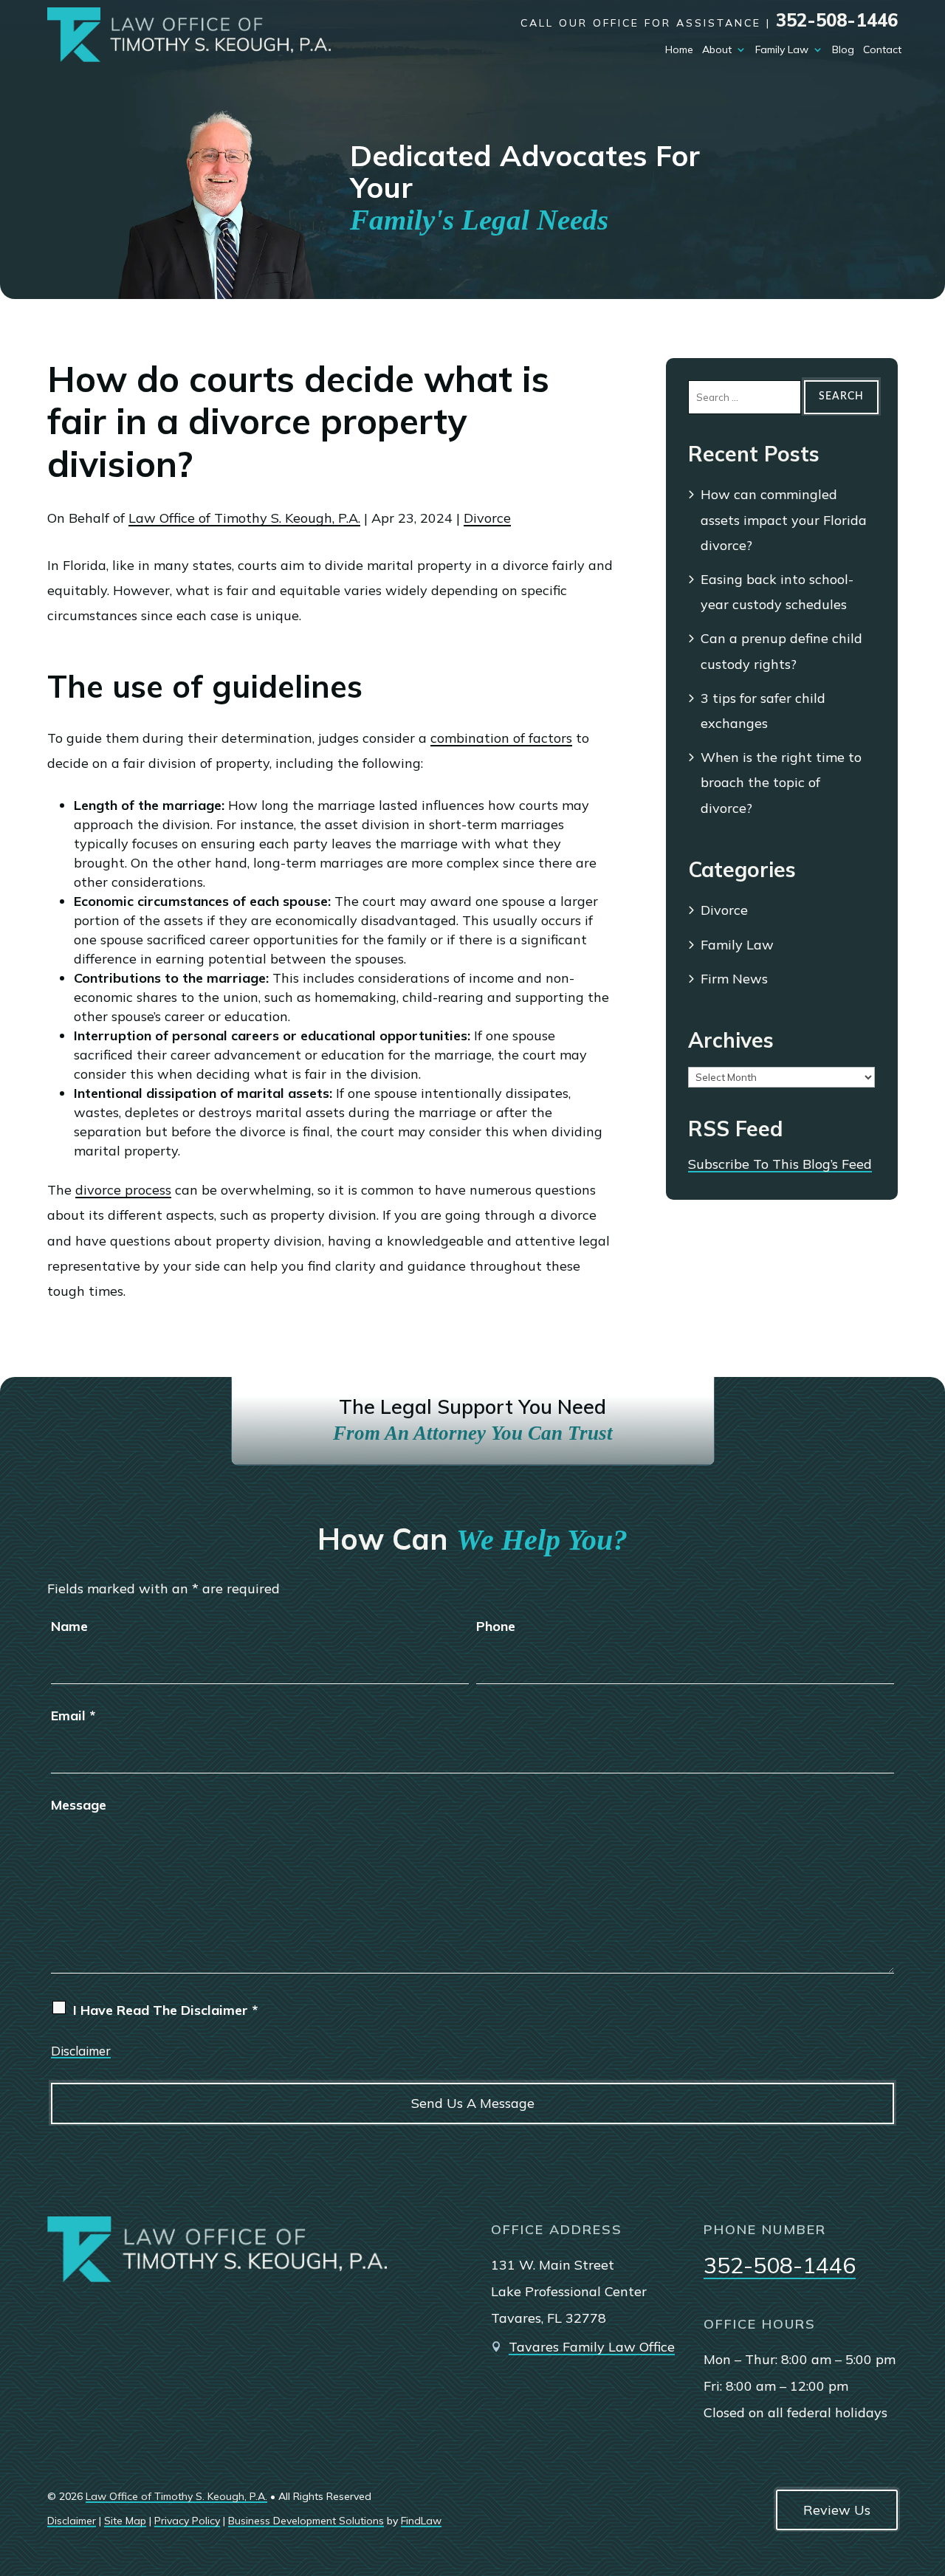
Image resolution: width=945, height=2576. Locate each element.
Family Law (782, 49)
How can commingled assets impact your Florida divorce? (784, 519)
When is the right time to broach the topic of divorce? (781, 782)
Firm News (734, 979)
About (717, 49)
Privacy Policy (187, 2521)
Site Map (125, 2521)
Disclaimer (81, 2051)
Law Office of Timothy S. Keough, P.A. (244, 518)
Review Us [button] (837, 2510)
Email (73, 1715)
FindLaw (421, 2521)
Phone (496, 1626)
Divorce (487, 518)
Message (79, 1805)
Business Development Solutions (306, 2521)
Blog (843, 49)
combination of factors (501, 738)
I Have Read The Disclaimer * (165, 2010)
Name (69, 1626)
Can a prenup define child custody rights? (781, 651)
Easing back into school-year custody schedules (777, 592)
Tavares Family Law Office (592, 2347)
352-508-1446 (837, 20)
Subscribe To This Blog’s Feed (780, 1164)
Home (679, 49)
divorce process (123, 1190)
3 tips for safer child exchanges (763, 711)
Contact (882, 49)
